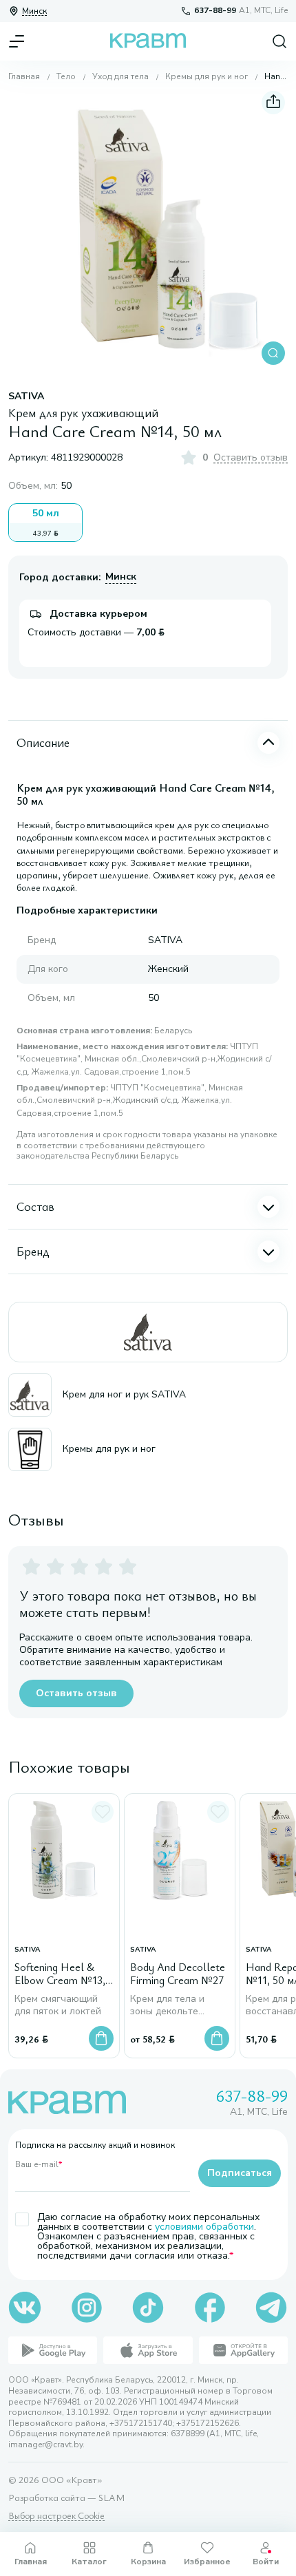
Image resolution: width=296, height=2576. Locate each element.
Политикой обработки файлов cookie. (135, 2515)
